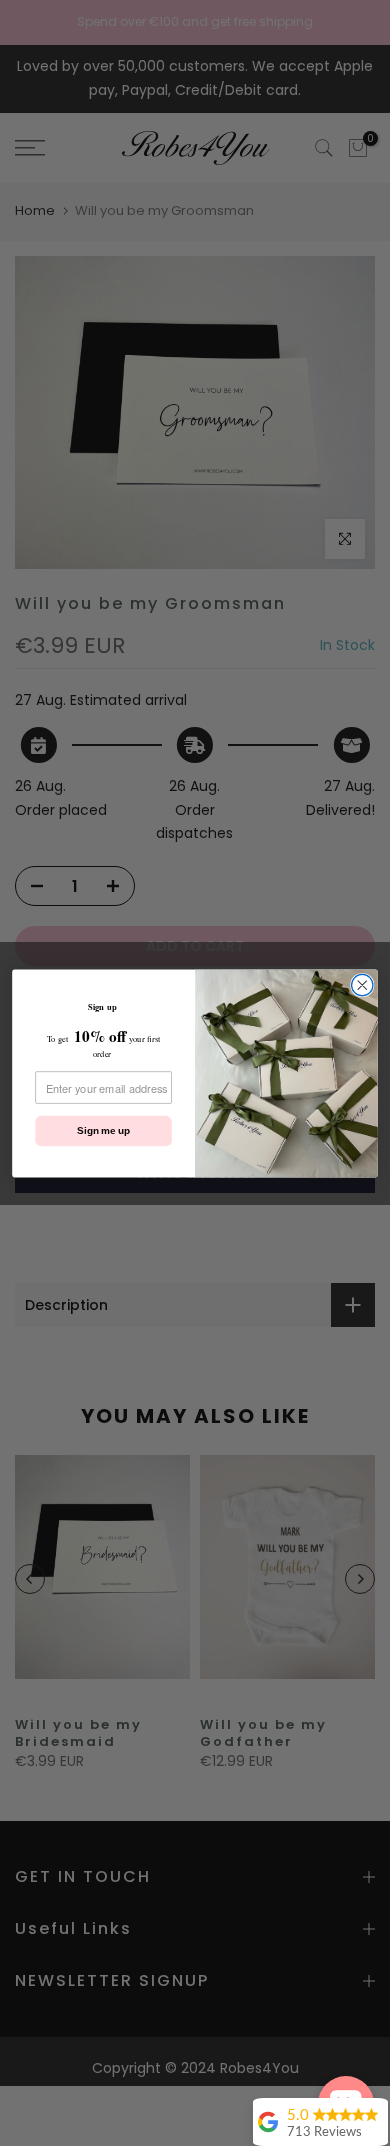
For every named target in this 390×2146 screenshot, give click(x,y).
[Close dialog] (362, 984)
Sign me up (103, 1130)
